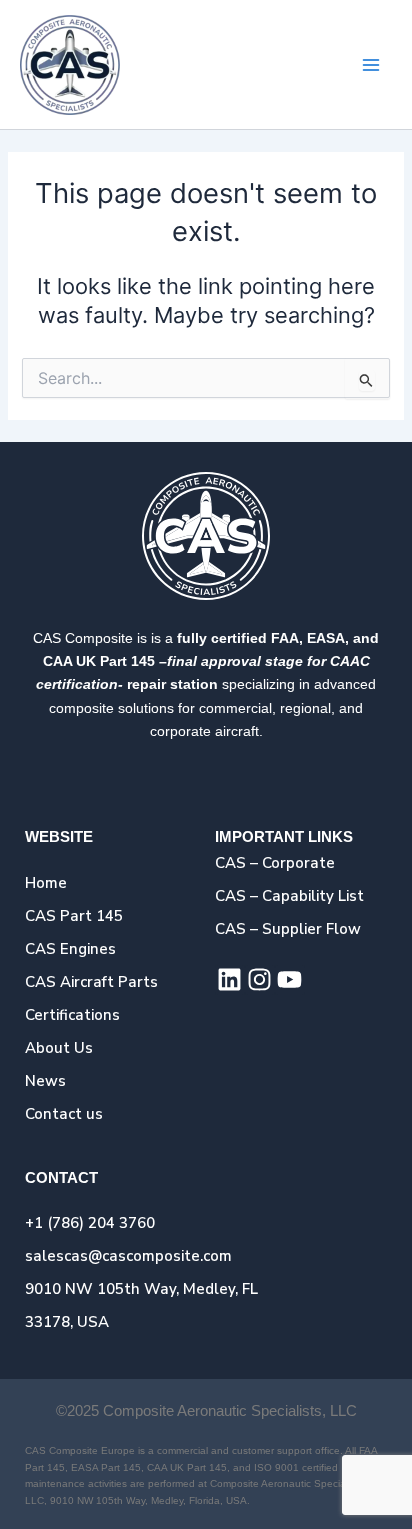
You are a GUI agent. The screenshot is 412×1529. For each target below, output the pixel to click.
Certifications (72, 1015)
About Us (59, 1048)
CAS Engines (70, 949)
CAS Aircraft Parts (91, 982)
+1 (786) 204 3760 (90, 1223)
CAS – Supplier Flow (288, 929)
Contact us (64, 1114)
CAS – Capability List (289, 896)
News (45, 1081)
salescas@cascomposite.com (128, 1256)
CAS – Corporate (275, 863)
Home (46, 883)
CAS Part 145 (74, 916)
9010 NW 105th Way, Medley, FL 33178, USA (141, 1305)
